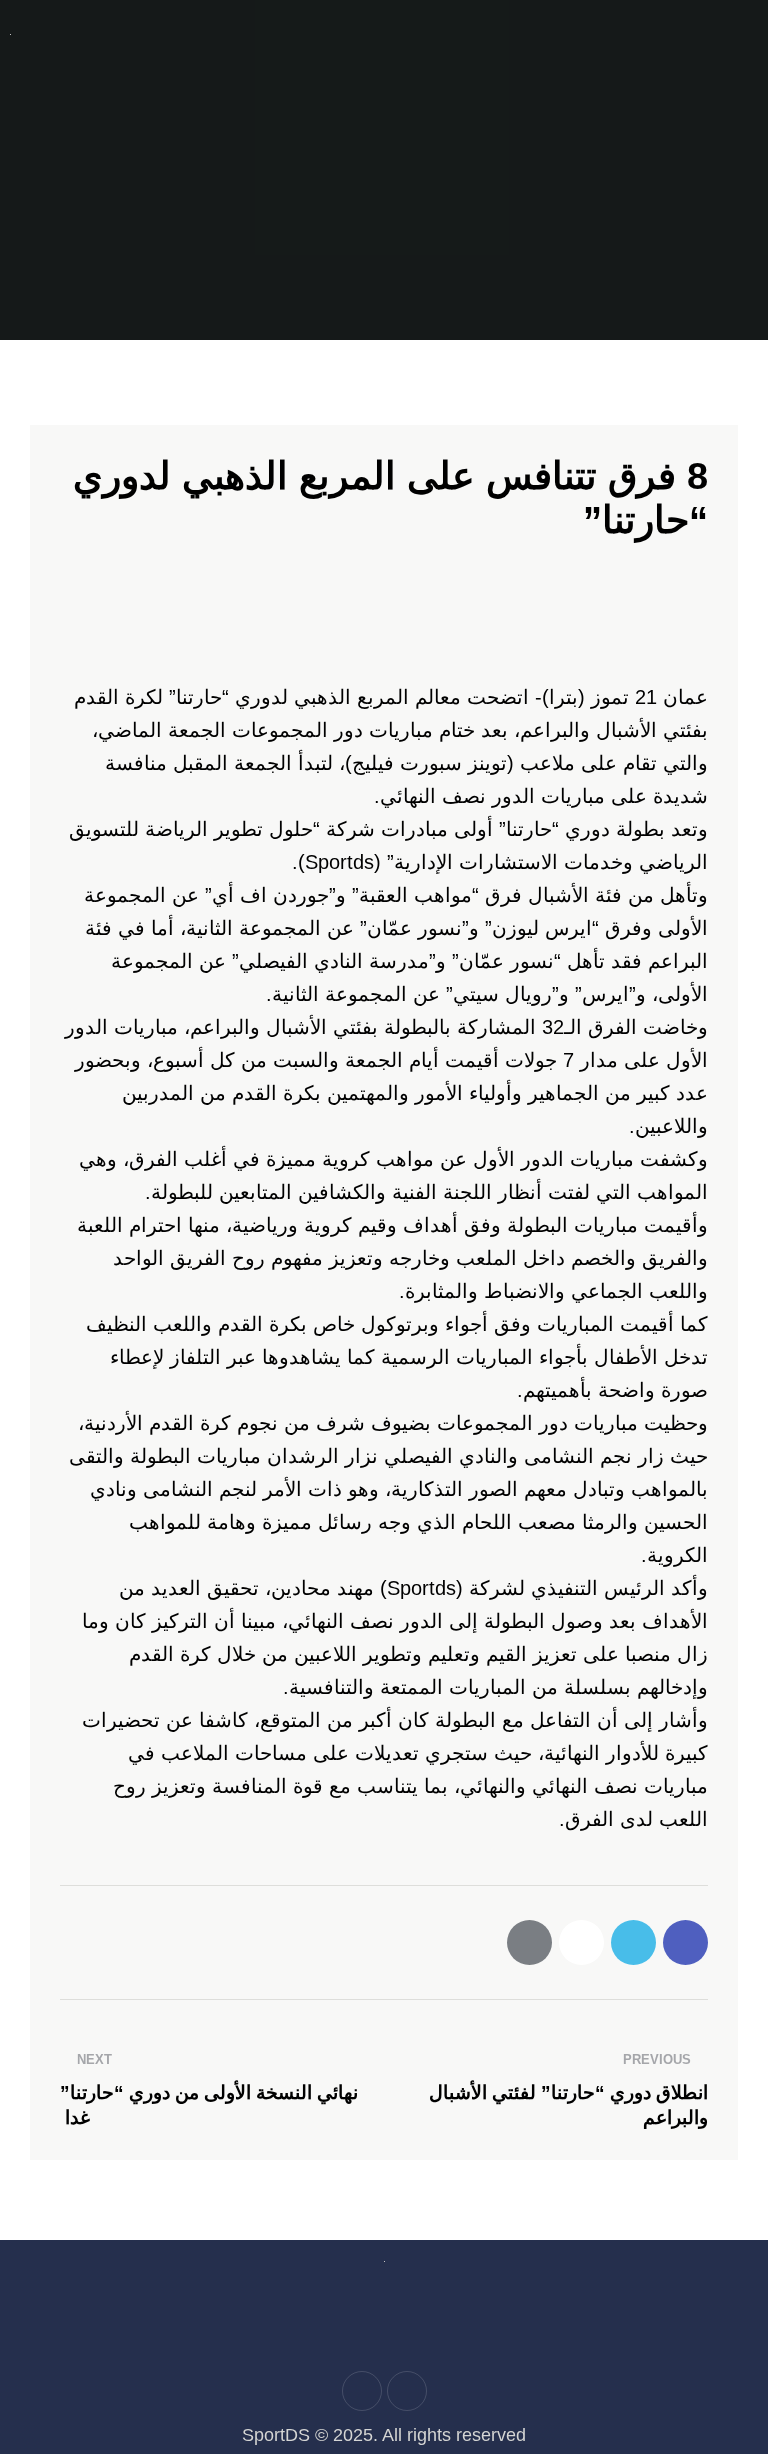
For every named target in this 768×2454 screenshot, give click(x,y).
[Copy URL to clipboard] (581, 1942)
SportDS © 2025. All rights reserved (384, 2435)
